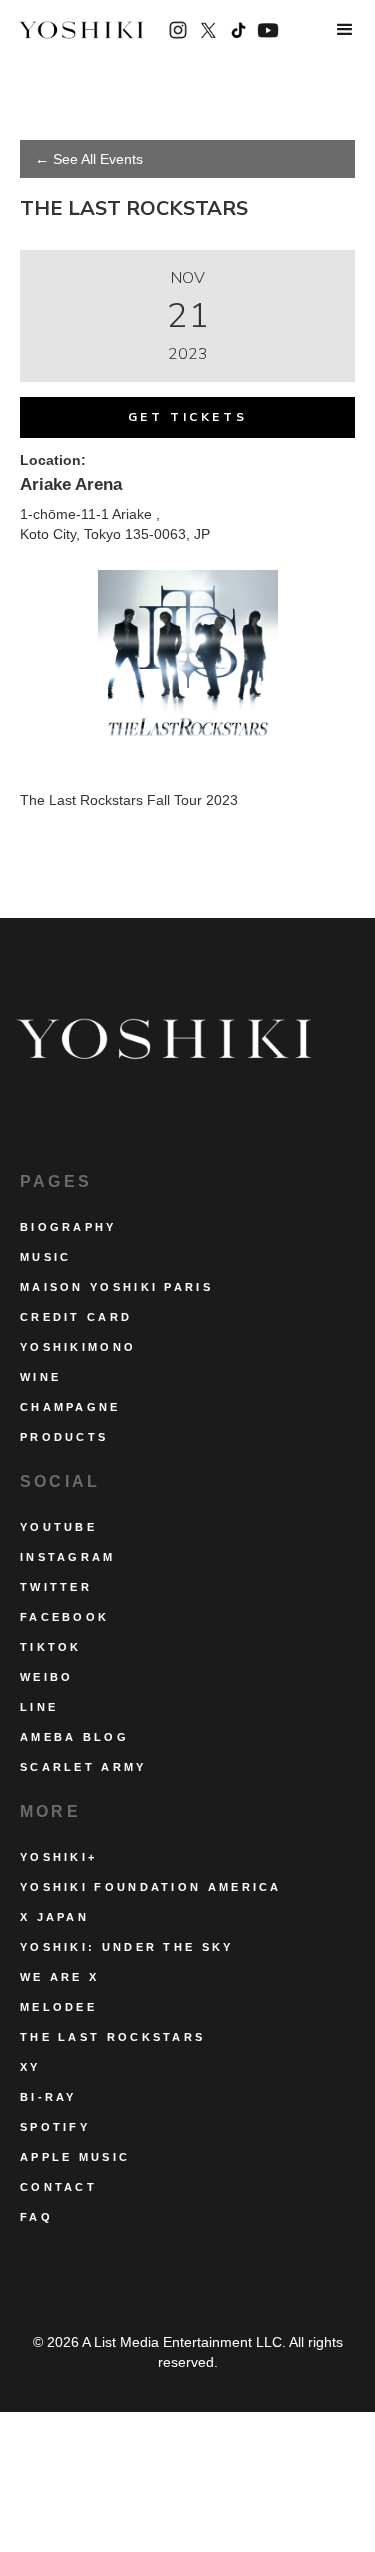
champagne (70, 1407)
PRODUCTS (64, 1437)
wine (40, 1377)
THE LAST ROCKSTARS (112, 2037)
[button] (345, 30)
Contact (58, 2187)
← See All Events (89, 159)
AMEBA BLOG (74, 1737)
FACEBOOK (64, 1617)
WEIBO (47, 1677)
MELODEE (58, 2007)
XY (30, 2067)
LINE (39, 1707)
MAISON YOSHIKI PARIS (116, 1287)
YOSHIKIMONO (78, 1347)
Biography (68, 1227)
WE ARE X (59, 1977)
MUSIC (46, 1257)
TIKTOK (51, 1647)
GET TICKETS (188, 417)
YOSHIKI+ (58, 1857)
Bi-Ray (48, 2097)
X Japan (54, 1917)
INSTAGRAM (68, 1557)
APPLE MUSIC (75, 2157)
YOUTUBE (58, 1527)
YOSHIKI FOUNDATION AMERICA (151, 1887)
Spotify (55, 2127)
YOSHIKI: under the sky (127, 1947)
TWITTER (56, 1587)
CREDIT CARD (76, 1317)
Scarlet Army (83, 1767)
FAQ (36, 2217)
